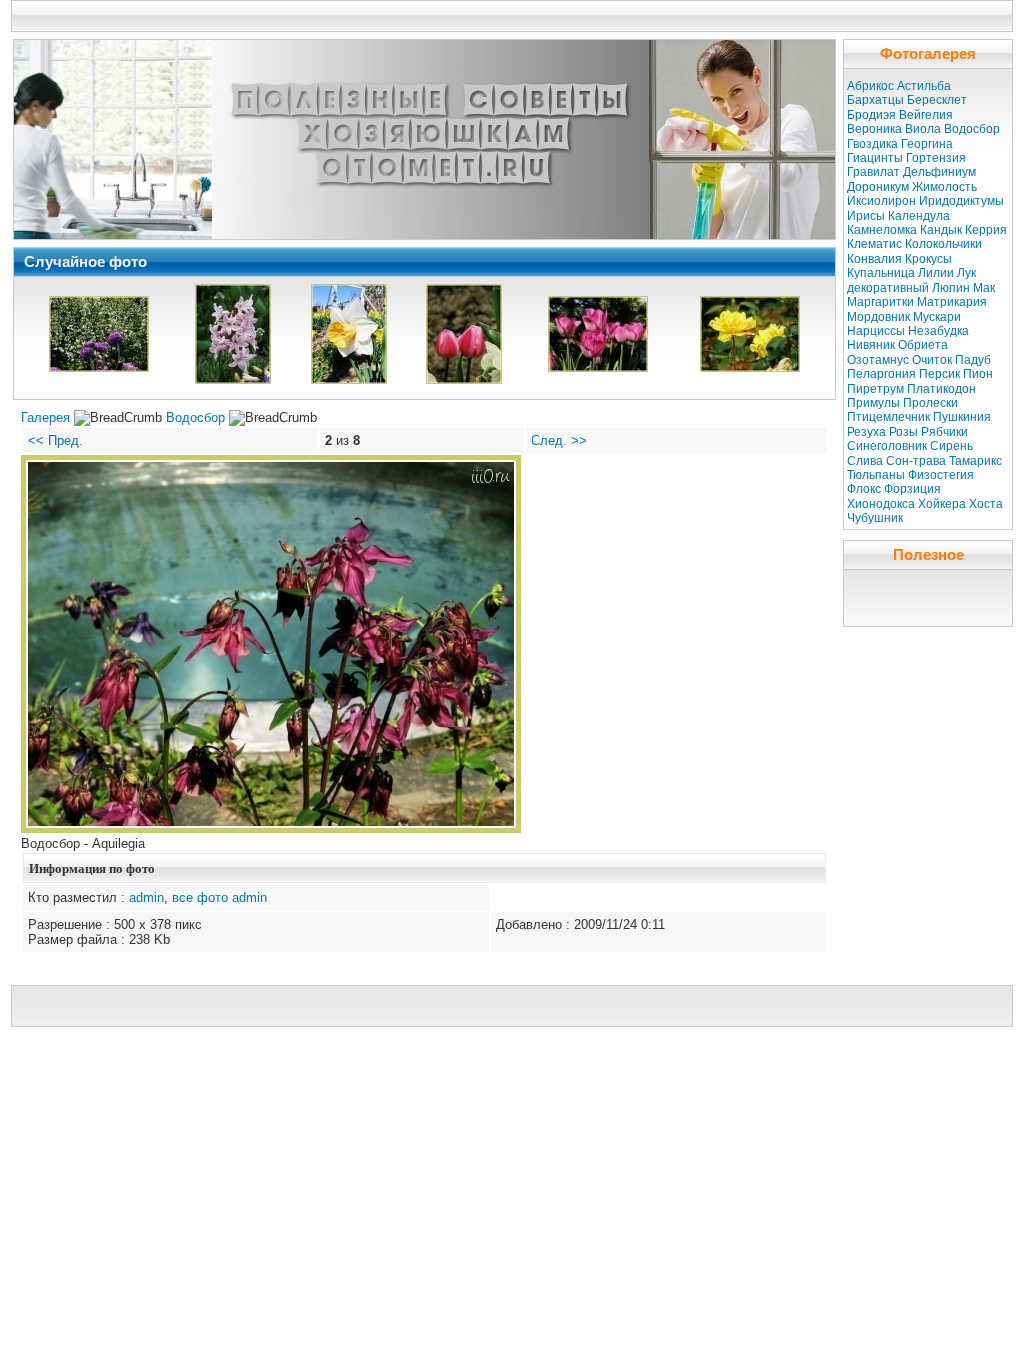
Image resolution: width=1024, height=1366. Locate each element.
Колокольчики (943, 244)
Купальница (881, 273)
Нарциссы (876, 331)
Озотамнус (878, 360)
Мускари (937, 317)
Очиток (932, 360)
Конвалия (874, 259)
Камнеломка (882, 230)
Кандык (941, 230)
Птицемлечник (888, 417)
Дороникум (878, 187)
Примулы (873, 403)
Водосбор (195, 417)
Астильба (924, 86)
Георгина (927, 144)
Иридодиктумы (961, 201)
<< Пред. (55, 440)
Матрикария (952, 302)
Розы (903, 432)
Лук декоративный (911, 280)
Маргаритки (880, 302)
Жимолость (944, 187)
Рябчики (944, 432)
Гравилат (873, 172)
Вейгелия (926, 115)
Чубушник (875, 518)
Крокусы (928, 259)
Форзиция (912, 489)
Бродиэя (871, 115)
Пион (978, 374)
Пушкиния (962, 417)
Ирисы (866, 216)
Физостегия (941, 475)
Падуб (973, 360)
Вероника (874, 129)
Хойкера (942, 504)
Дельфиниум (939, 172)
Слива (865, 461)
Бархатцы (875, 100)
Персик (939, 374)
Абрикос (870, 86)
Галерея (45, 417)
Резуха (866, 432)
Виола (923, 129)
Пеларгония (881, 374)
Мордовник (878, 317)
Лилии (936, 273)
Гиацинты (875, 158)
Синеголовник (887, 446)
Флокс (864, 489)
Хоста (986, 504)
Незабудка (938, 331)
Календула (919, 216)
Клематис (874, 244)
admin (146, 897)
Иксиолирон (881, 201)
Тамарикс (975, 461)
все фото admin (219, 897)
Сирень (951, 446)
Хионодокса (881, 504)
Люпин (951, 288)
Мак (984, 288)
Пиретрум (875, 389)
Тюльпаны (876, 475)
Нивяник (871, 345)
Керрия (986, 230)
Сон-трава (916, 461)
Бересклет (937, 100)
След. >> (559, 440)
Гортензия (936, 158)
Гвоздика (872, 144)
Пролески (930, 403)
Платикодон (941, 389)
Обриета (923, 345)
